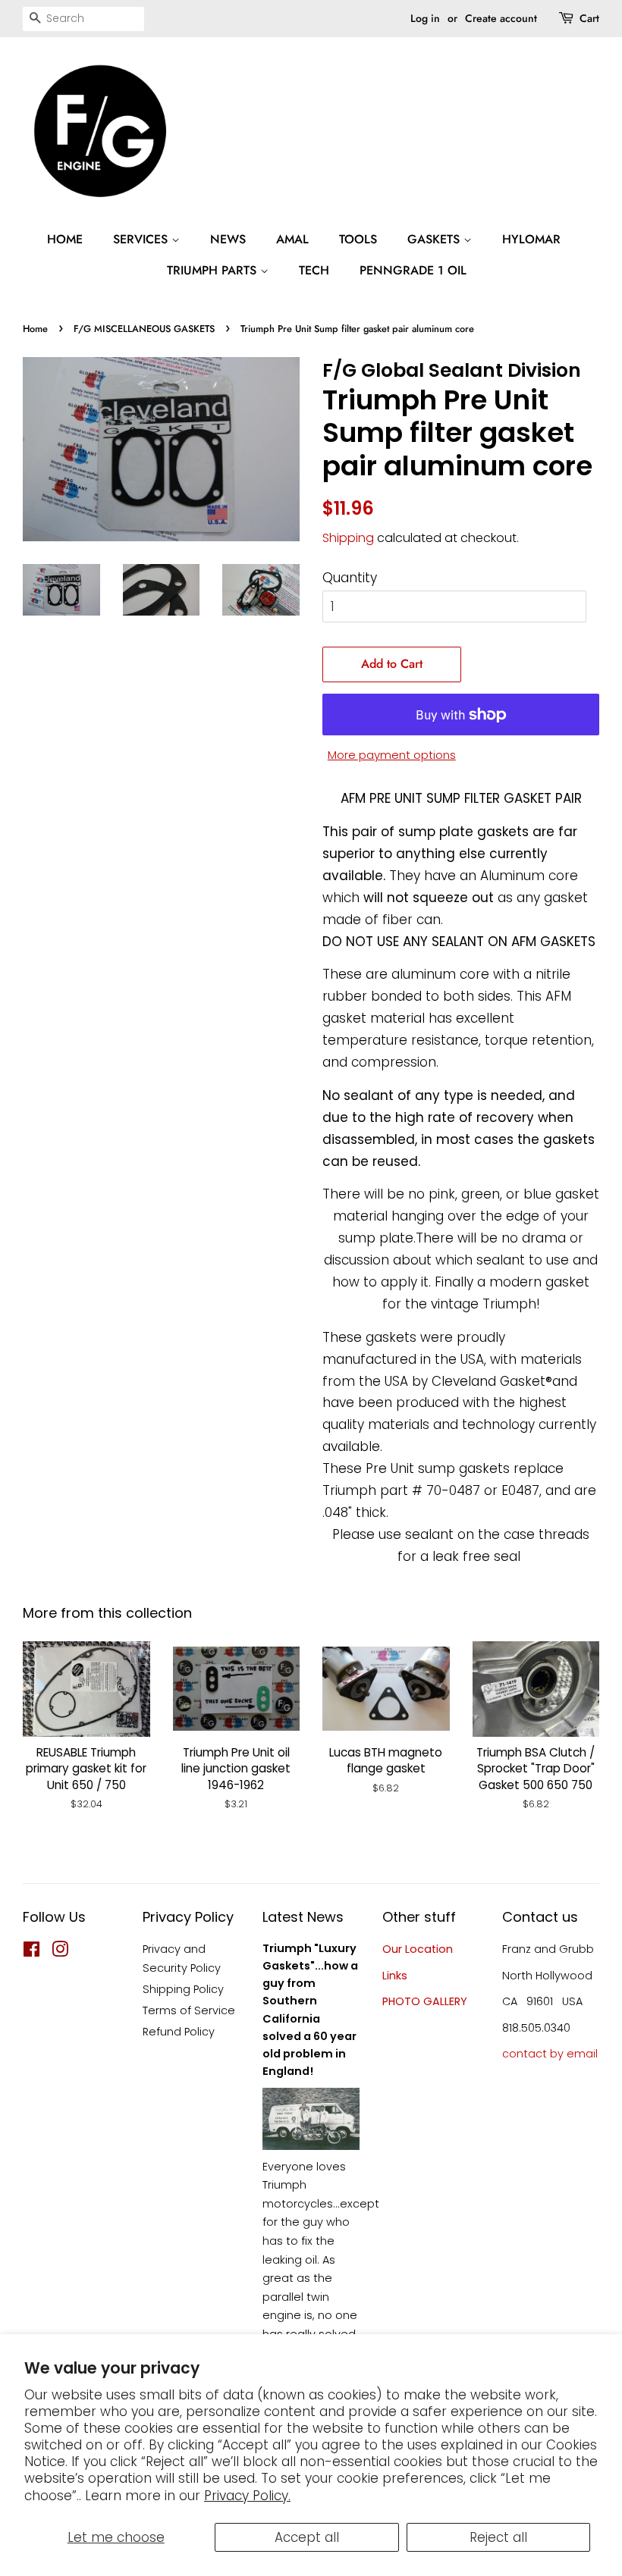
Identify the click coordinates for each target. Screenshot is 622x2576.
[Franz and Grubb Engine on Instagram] (60, 1952)
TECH (314, 270)
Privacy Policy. (247, 2496)
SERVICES (142, 239)
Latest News (303, 1917)
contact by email (550, 2054)
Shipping (348, 538)
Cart (589, 18)
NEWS (228, 239)
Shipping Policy (183, 1989)
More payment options (392, 755)
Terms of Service (189, 2010)
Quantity (350, 578)
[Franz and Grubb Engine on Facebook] (31, 1952)
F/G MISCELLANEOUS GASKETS (144, 329)
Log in (425, 18)
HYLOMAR (531, 239)
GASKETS (435, 239)
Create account (501, 18)
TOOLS (358, 239)
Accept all (307, 2537)
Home (35, 329)
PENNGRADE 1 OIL (413, 270)
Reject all (498, 2537)
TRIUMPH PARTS (214, 270)
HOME (65, 239)
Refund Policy (179, 2032)
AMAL (292, 239)
